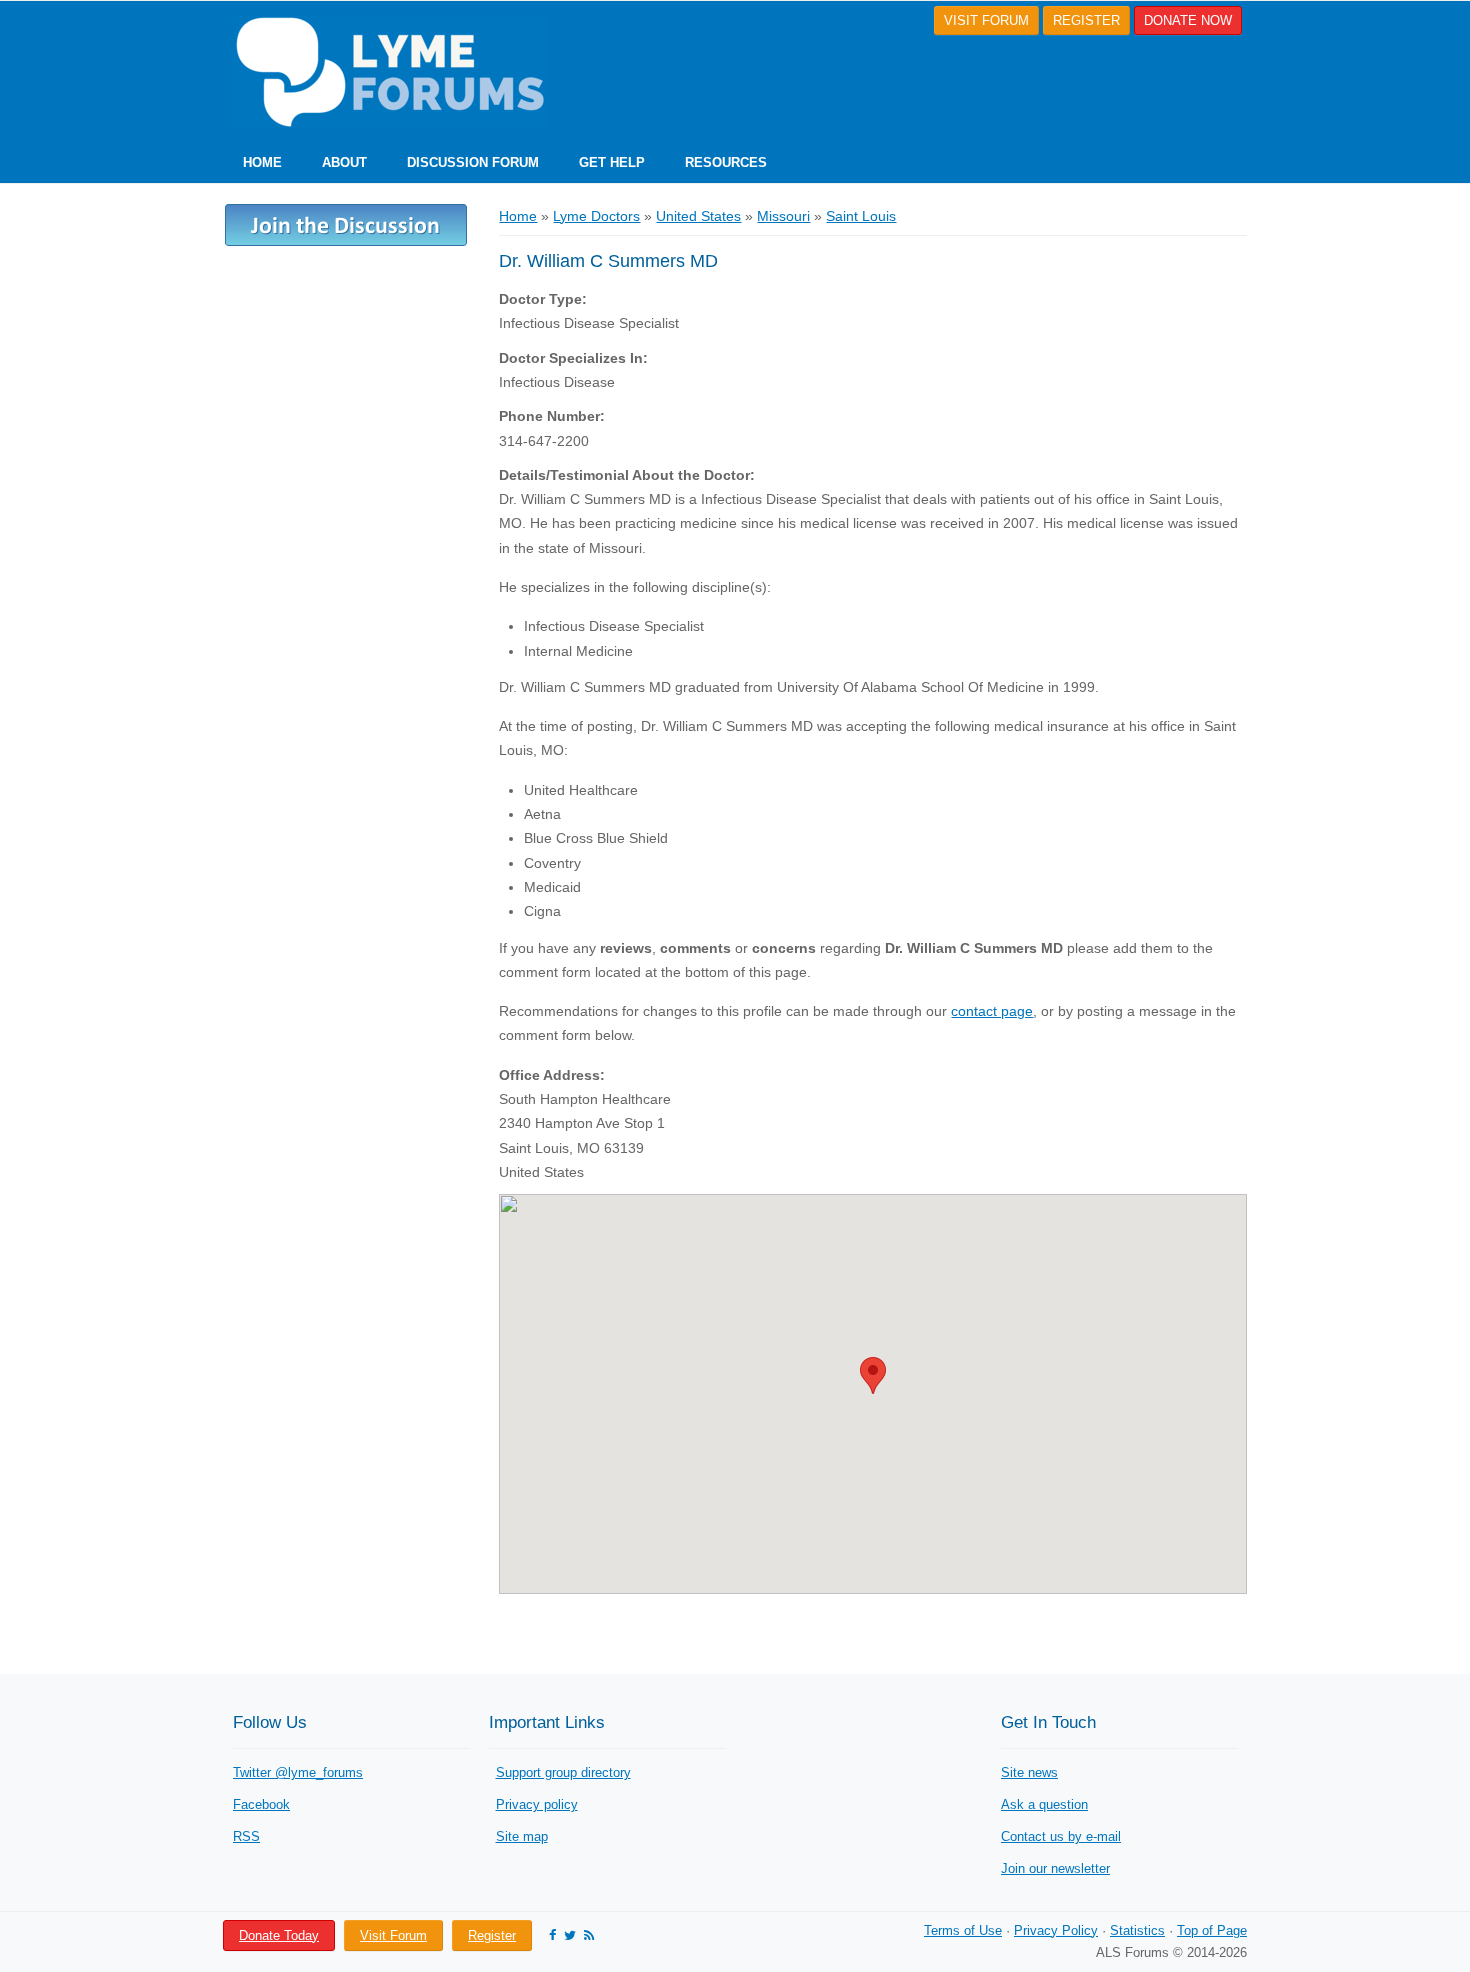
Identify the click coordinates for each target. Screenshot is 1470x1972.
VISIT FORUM (986, 20)
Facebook (261, 1804)
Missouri (783, 216)
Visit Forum (393, 1935)
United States (698, 216)
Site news (1029, 1772)
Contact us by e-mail (1061, 1836)
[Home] (386, 72)
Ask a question (1044, 1804)
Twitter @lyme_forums (298, 1772)
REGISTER (1086, 20)
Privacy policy (537, 1804)
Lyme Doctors (596, 216)
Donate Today (279, 1935)
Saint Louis (861, 216)
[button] (873, 1375)
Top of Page (1212, 1930)
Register (492, 1935)
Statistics (1137, 1930)
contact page (992, 1011)
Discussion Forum (473, 162)
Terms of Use (963, 1930)
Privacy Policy (1056, 1930)
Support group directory (563, 1772)
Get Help (612, 162)
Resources (726, 162)
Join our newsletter (1055, 1868)
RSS (246, 1836)
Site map (522, 1836)
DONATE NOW (1188, 20)
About (344, 162)
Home (262, 162)
